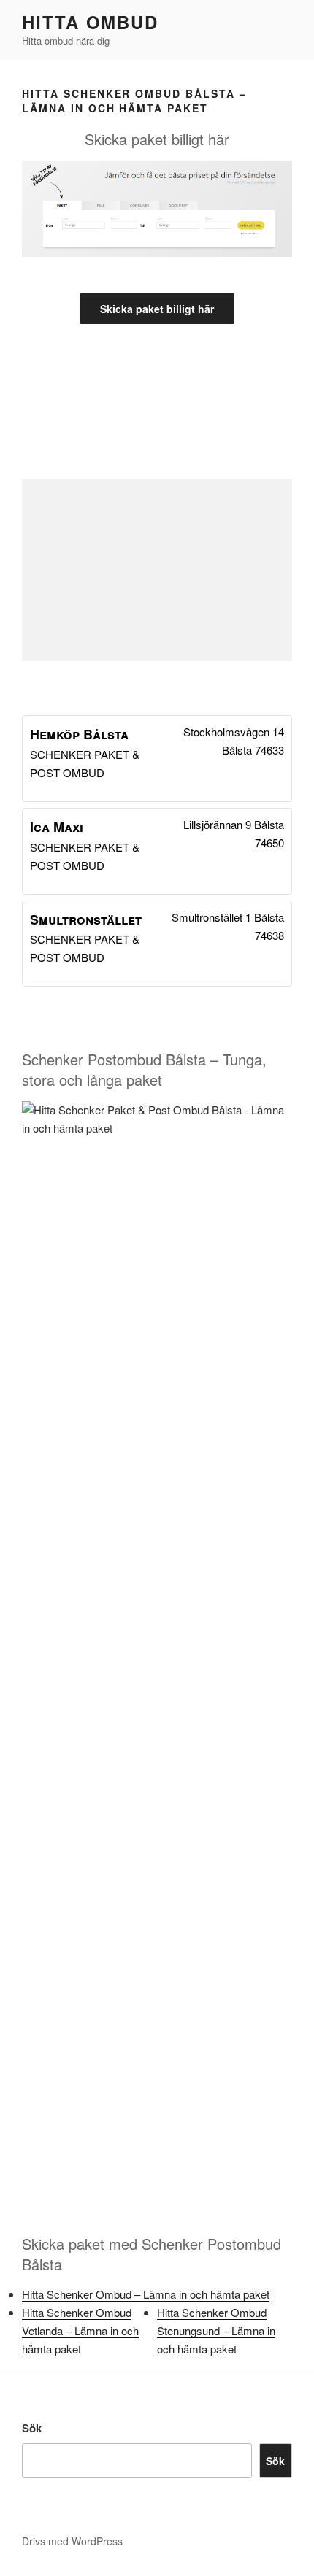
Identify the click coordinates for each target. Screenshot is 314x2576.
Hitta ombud (90, 22)
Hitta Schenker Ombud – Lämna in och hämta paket (146, 2294)
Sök (32, 2428)
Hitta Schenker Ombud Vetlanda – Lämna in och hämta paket (80, 2330)
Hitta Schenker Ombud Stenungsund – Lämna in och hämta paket (216, 2330)
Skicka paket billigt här (157, 309)
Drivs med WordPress (72, 2541)
